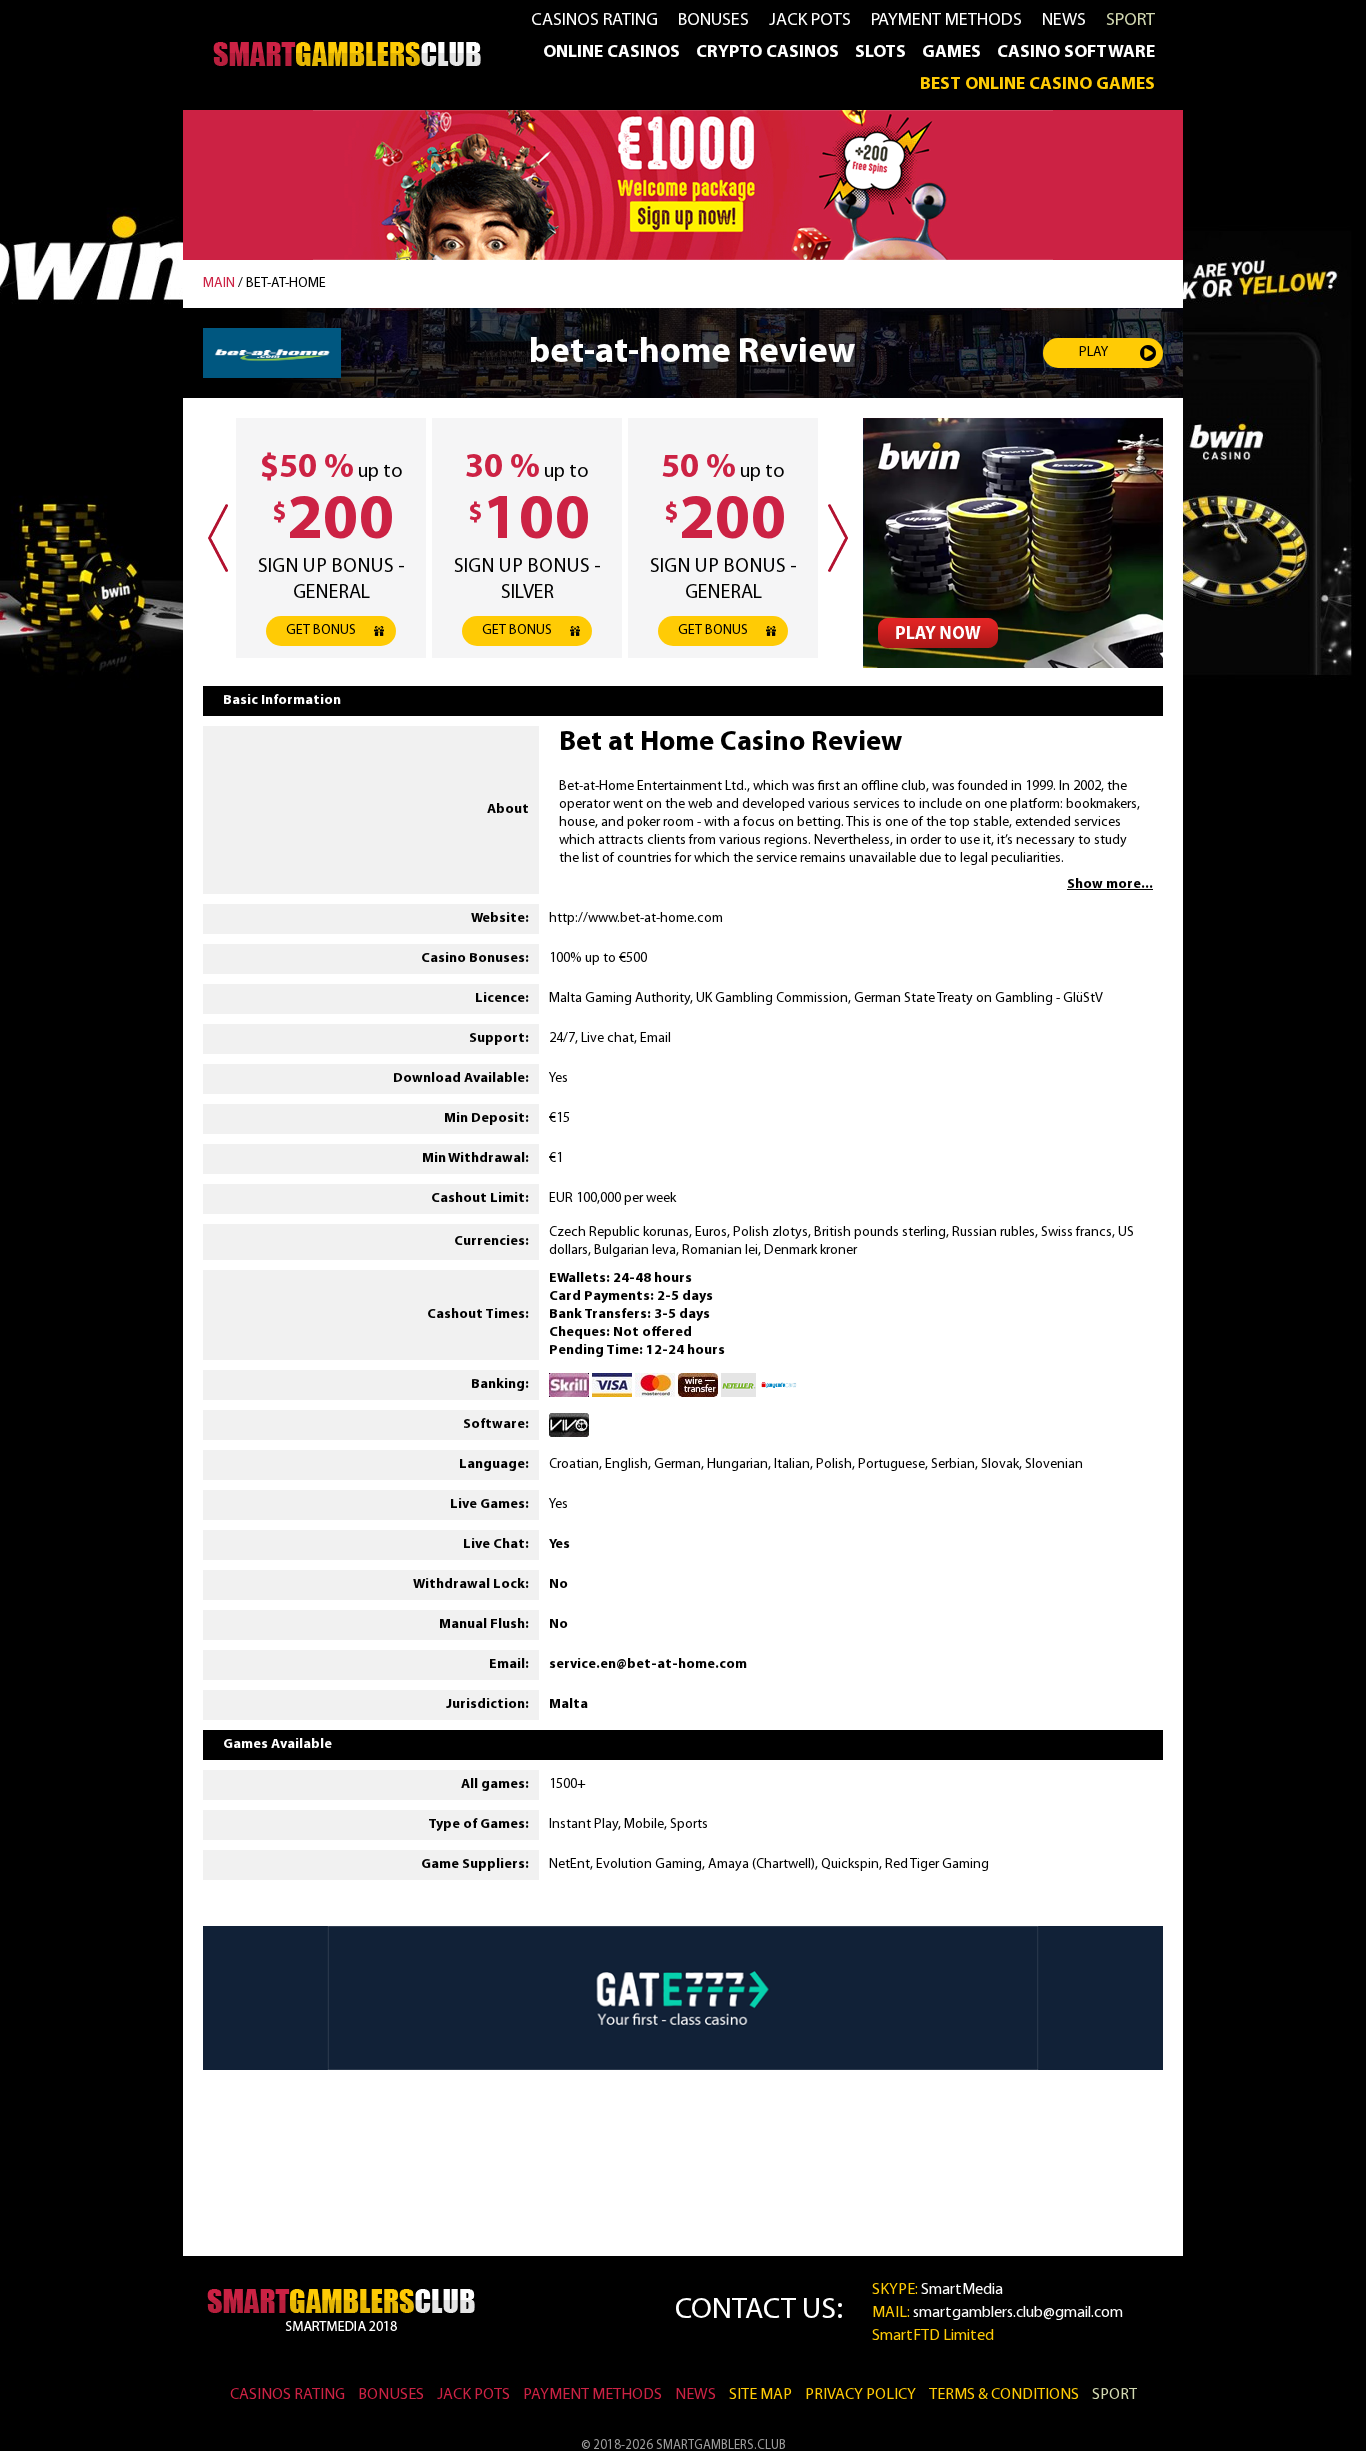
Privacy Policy (860, 2395)
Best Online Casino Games (1037, 85)
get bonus (321, 630)
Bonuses (713, 21)
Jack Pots (810, 21)
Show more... (1110, 884)
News (1064, 21)
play (1093, 352)
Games (951, 53)
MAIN (219, 283)
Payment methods (946, 21)
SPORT (1130, 21)
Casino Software (1076, 53)
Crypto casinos (767, 53)
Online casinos (611, 53)
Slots (880, 53)
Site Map (760, 2395)
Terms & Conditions (1004, 2395)
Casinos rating (594, 21)
